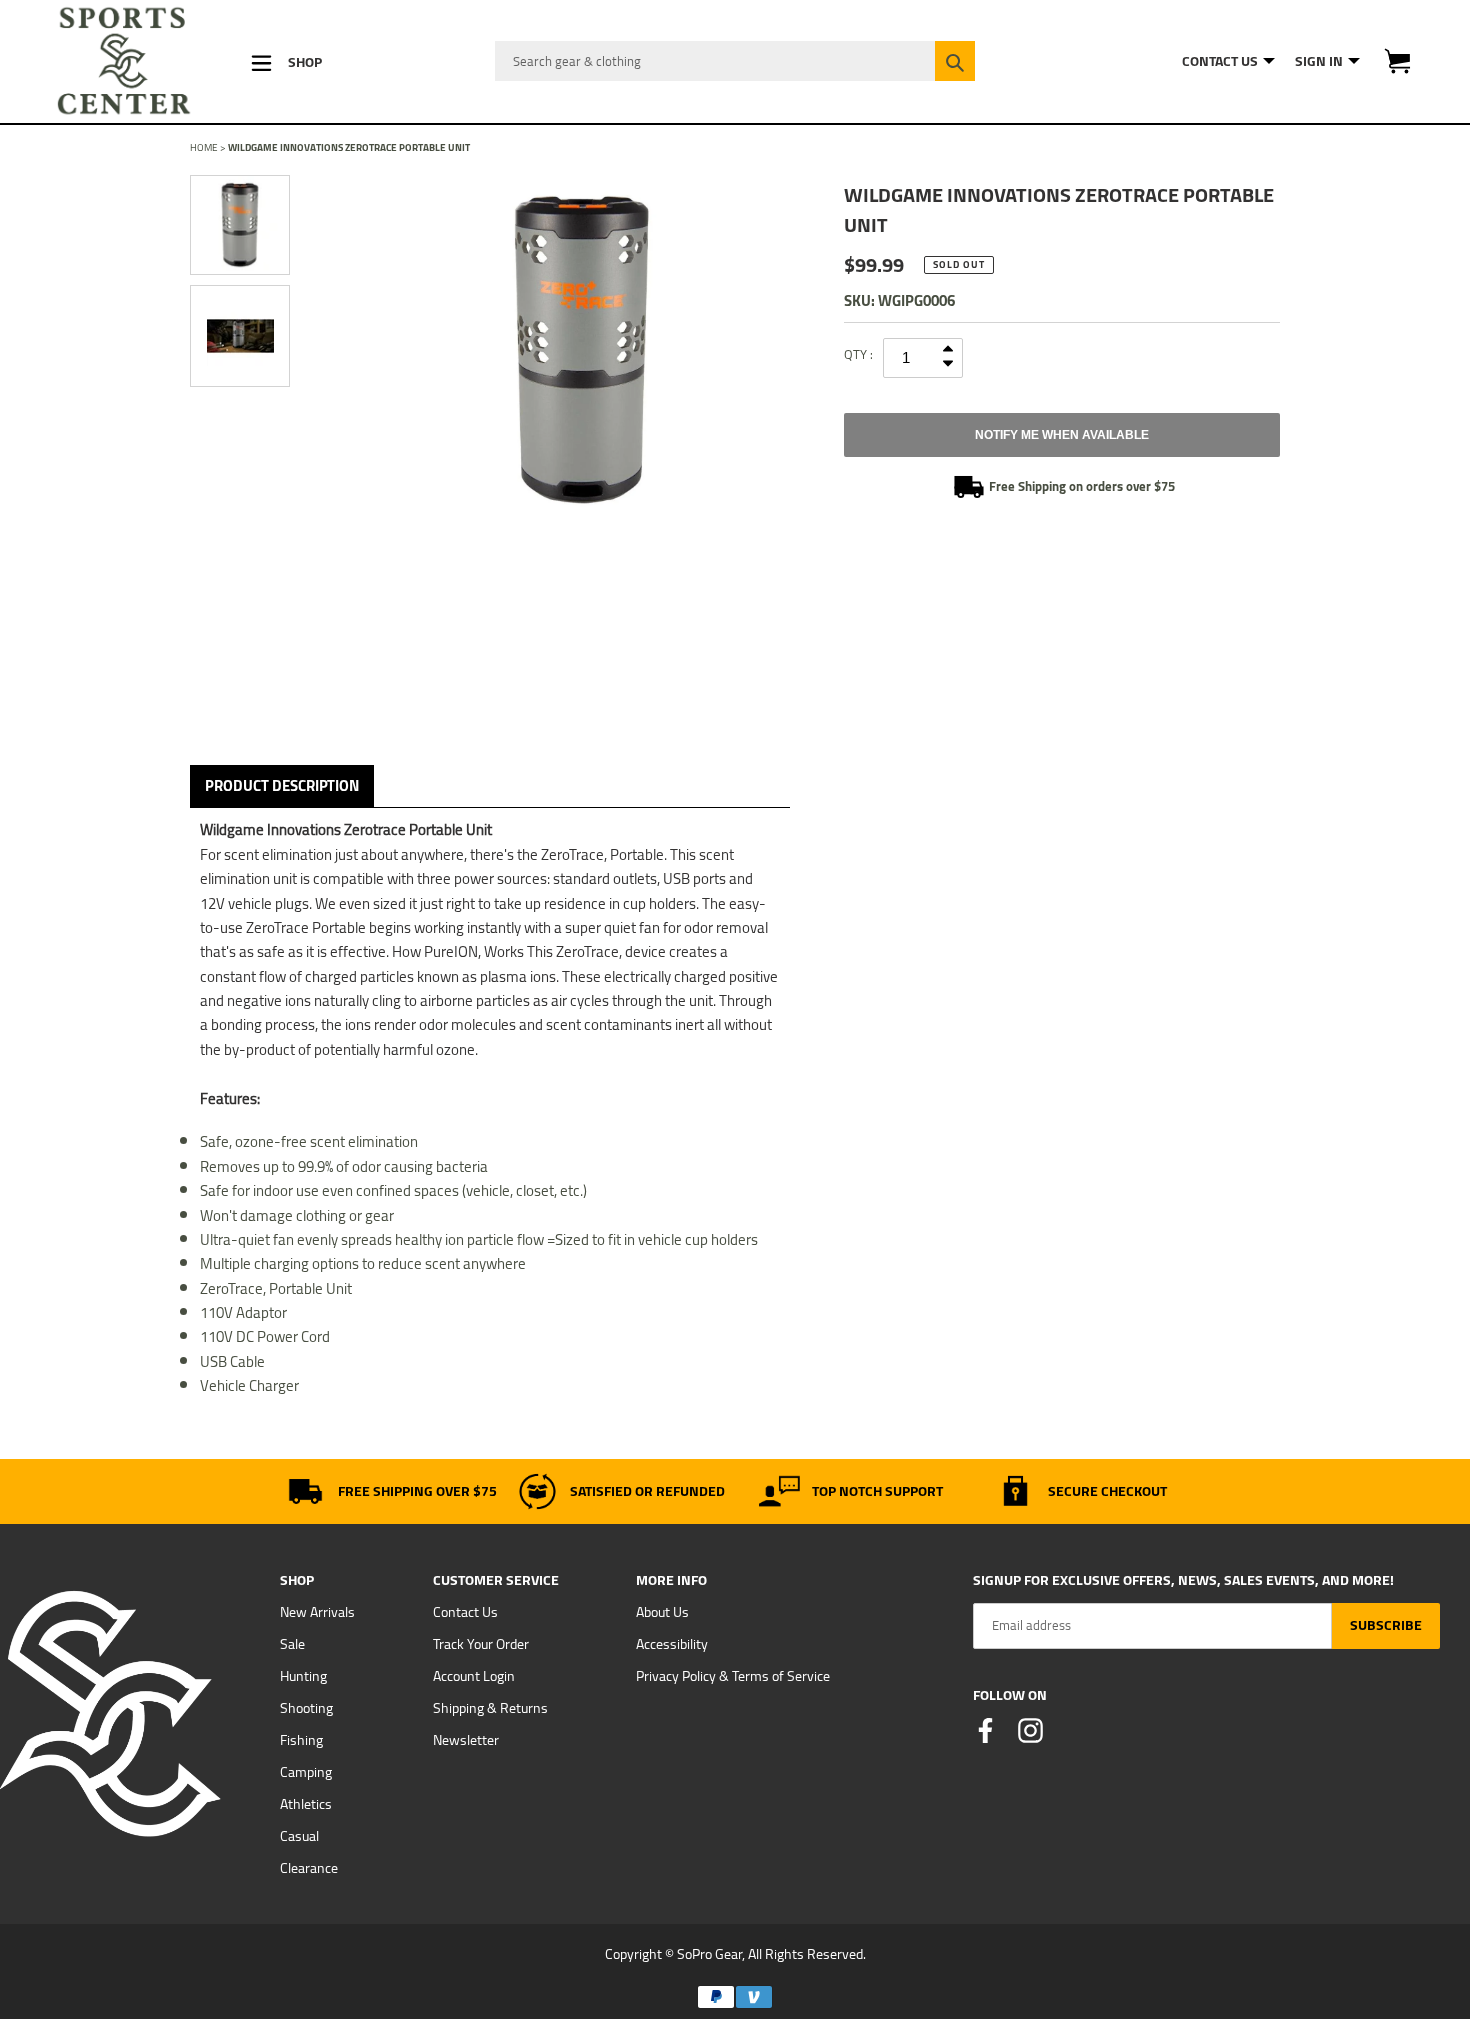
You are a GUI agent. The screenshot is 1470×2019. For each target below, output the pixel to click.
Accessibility (672, 1644)
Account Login (474, 1676)
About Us (662, 1612)
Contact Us (465, 1612)
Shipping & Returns (490, 1708)
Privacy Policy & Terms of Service (733, 1676)
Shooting (306, 1708)
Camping (306, 1772)
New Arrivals (317, 1612)
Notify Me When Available (1062, 435)
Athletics (306, 1804)
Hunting (303, 1676)
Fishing (301, 1740)
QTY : (858, 354)
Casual (299, 1836)
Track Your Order (481, 1644)
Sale (292, 1644)
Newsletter (466, 1740)
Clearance (309, 1868)
